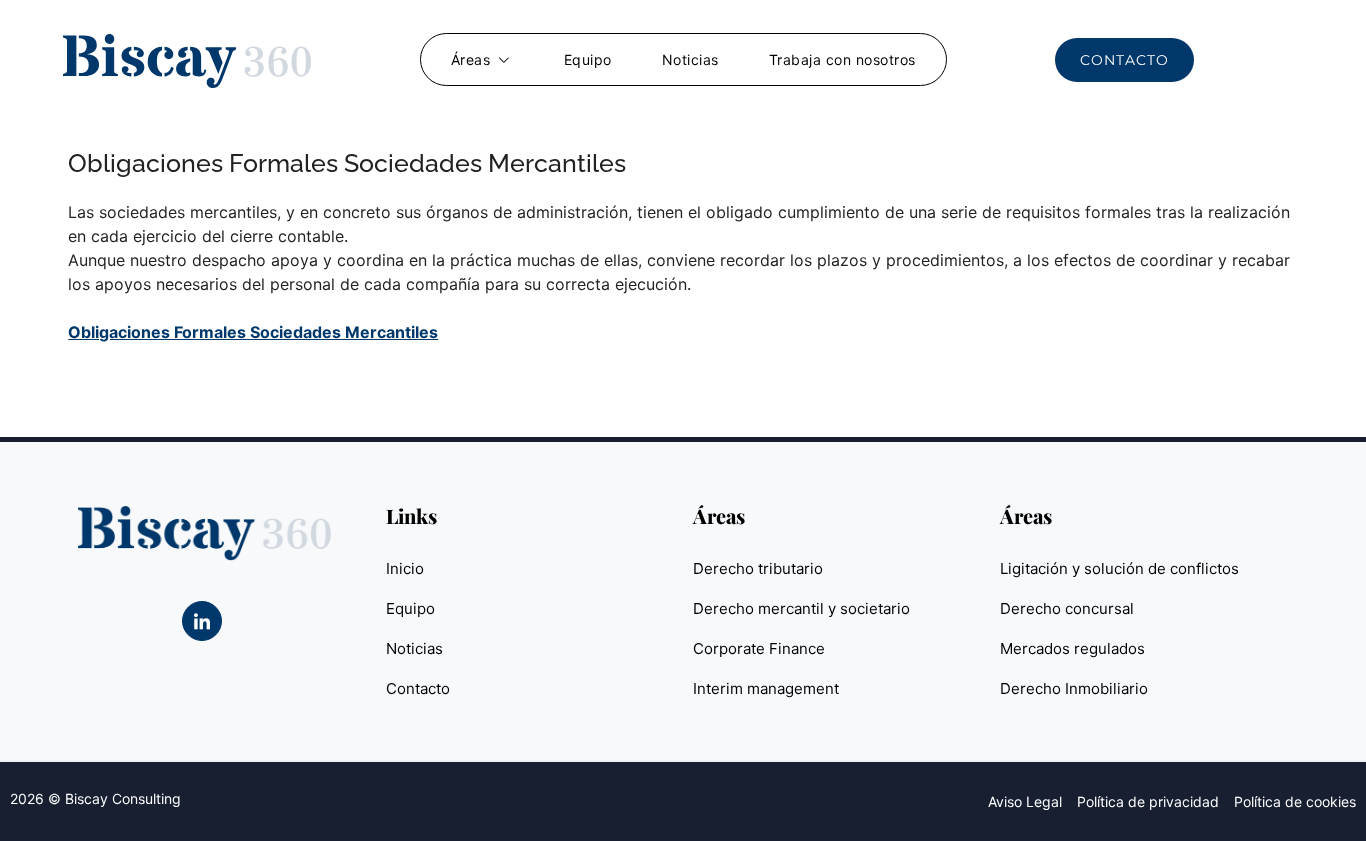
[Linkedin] (202, 621)
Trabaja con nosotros (842, 59)
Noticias (690, 59)
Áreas (471, 59)
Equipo (588, 59)
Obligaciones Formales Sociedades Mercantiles (253, 332)
